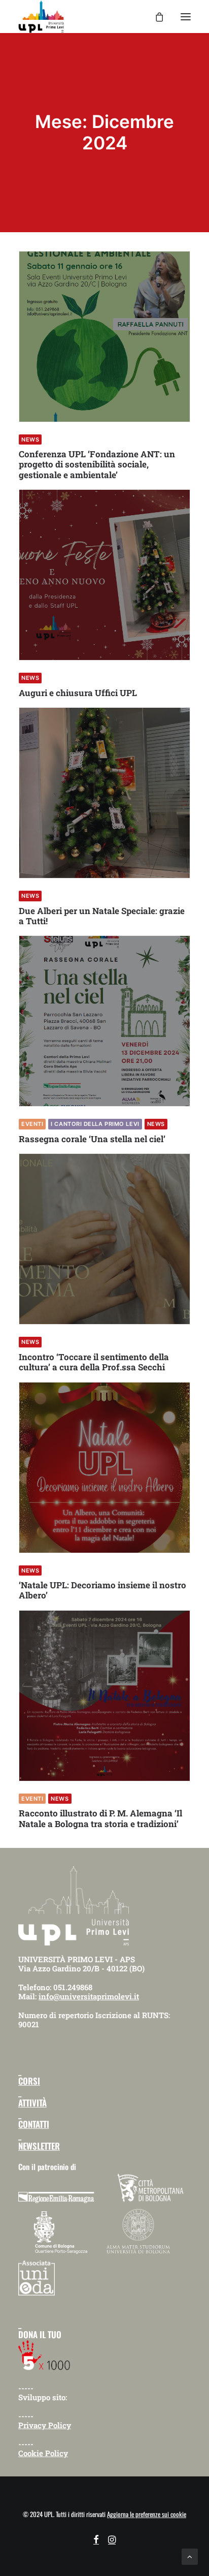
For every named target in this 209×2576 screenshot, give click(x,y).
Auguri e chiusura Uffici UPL (78, 693)
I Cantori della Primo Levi (95, 1124)
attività (32, 2103)
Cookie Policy (43, 2453)
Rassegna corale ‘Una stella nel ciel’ (92, 1139)
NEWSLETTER (39, 2146)
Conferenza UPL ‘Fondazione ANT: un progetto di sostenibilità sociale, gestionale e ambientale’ (97, 464)
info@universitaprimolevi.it (89, 1996)
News (30, 439)
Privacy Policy (45, 2425)
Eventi (32, 1124)
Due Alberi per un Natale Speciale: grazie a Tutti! (102, 916)
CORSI (29, 2081)
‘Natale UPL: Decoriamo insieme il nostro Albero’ (102, 1590)
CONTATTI (34, 2124)
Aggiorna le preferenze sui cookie (147, 2514)
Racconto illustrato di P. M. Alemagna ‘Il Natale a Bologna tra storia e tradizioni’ (100, 1818)
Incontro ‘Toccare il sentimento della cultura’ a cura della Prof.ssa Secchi (94, 1362)
